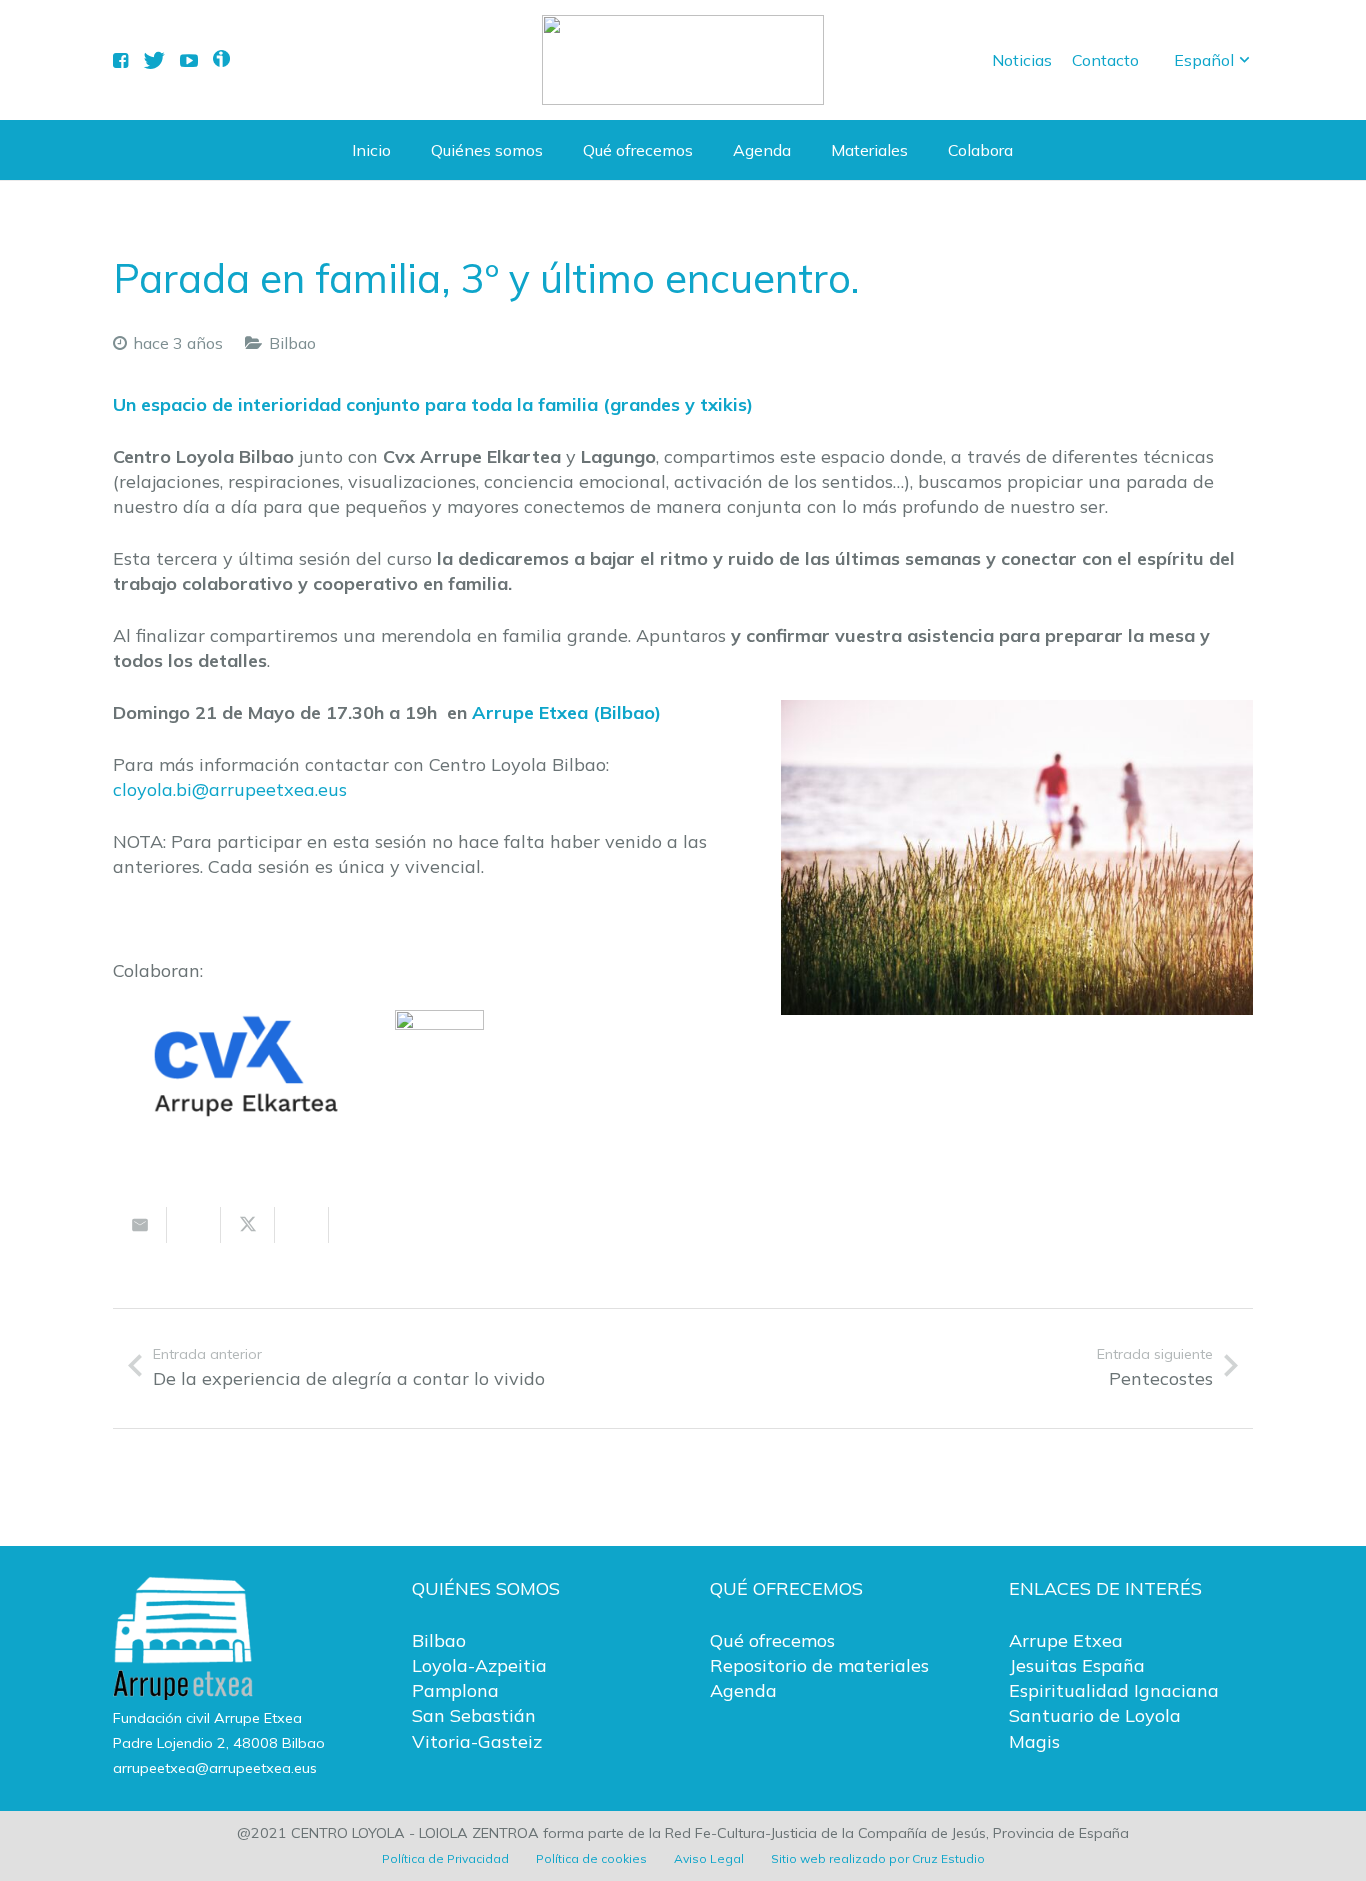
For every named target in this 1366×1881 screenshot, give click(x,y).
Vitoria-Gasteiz (477, 1741)
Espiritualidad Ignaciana (1114, 1690)
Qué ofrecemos (772, 1640)
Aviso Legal (709, 1858)
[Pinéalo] (356, 1225)
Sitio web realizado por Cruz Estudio (878, 1858)
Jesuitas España (1077, 1665)
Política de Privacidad (445, 1858)
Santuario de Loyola (1095, 1715)
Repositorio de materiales (819, 1665)
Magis (1034, 1741)
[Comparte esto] (194, 1225)
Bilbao (292, 343)
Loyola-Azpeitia (479, 1665)
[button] (1213, 60)
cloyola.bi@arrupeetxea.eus (230, 789)
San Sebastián (474, 1715)
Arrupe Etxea (1066, 1640)
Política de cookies (591, 1858)
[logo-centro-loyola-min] (682, 60)
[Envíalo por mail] (140, 1225)
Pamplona (455, 1690)
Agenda (743, 1690)
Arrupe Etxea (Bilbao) (566, 712)
